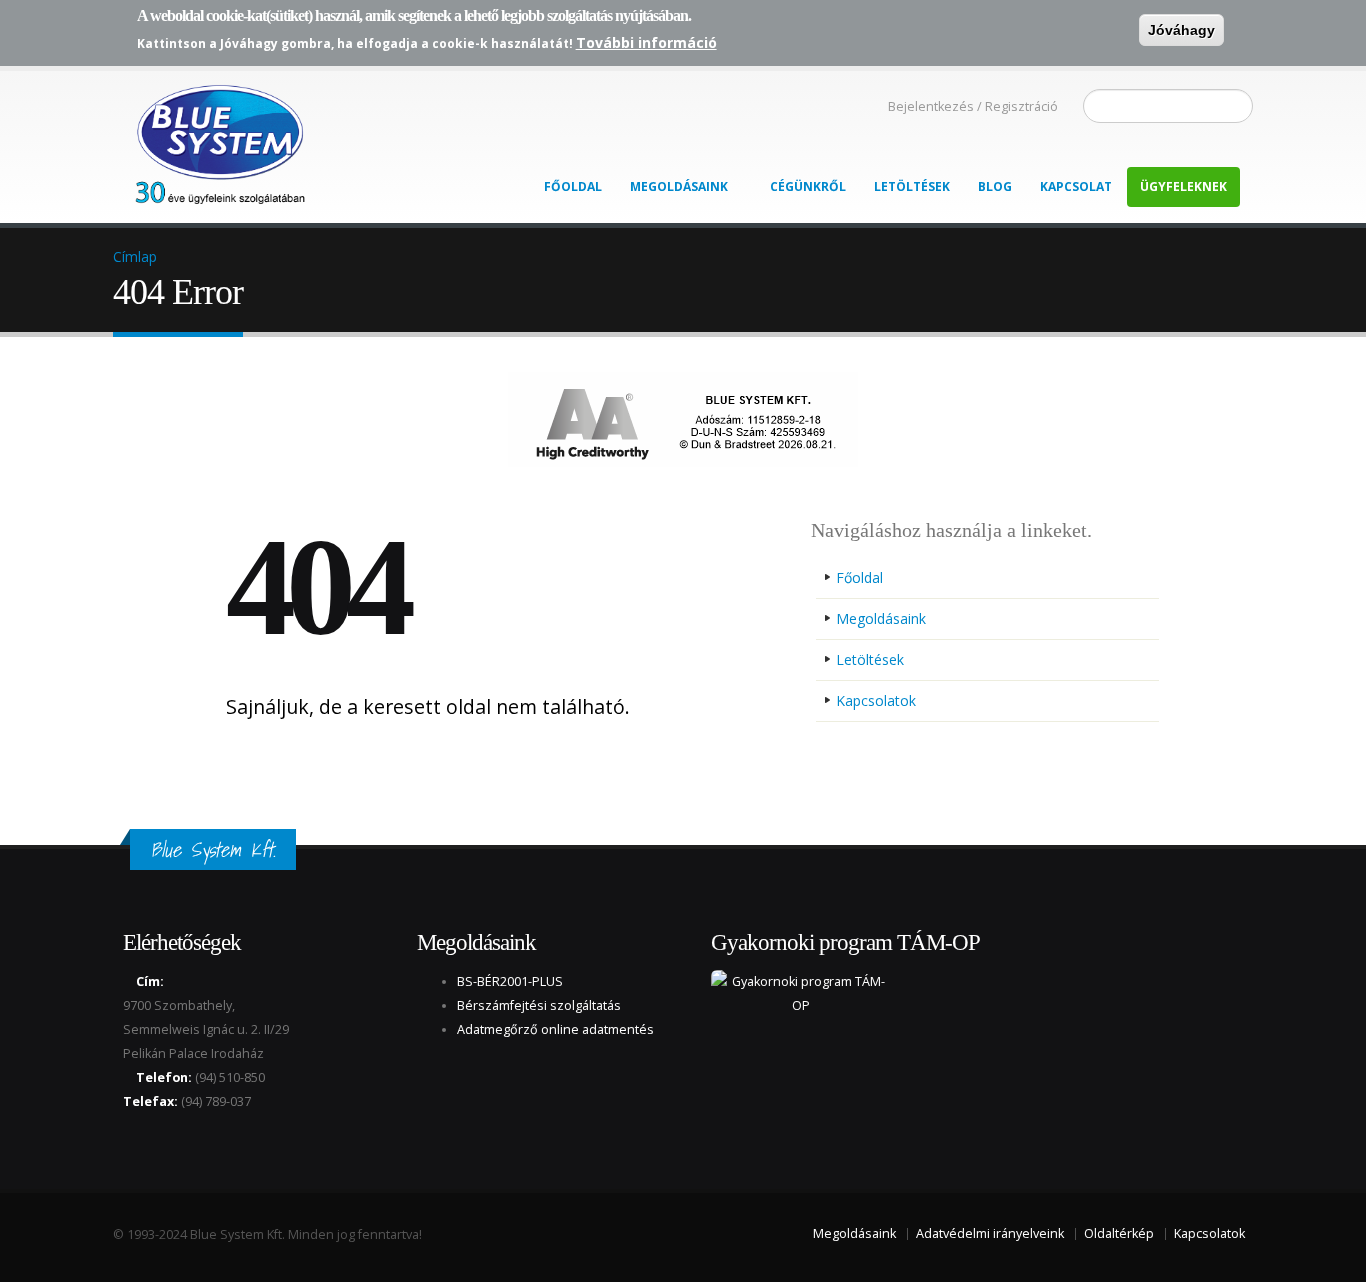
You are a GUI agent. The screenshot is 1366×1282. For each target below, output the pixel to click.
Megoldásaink (679, 186)
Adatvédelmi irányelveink (990, 1233)
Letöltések (912, 186)
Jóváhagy (1181, 30)
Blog (995, 186)
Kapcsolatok (876, 700)
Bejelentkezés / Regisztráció (973, 106)
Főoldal (573, 186)
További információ (646, 42)
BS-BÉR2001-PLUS (510, 981)
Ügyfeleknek (1183, 186)
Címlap (135, 256)
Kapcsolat (1076, 186)
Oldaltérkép (1119, 1233)
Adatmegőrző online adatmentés (555, 1029)
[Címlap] (218, 139)
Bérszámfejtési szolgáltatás (539, 1005)
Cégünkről (808, 186)
